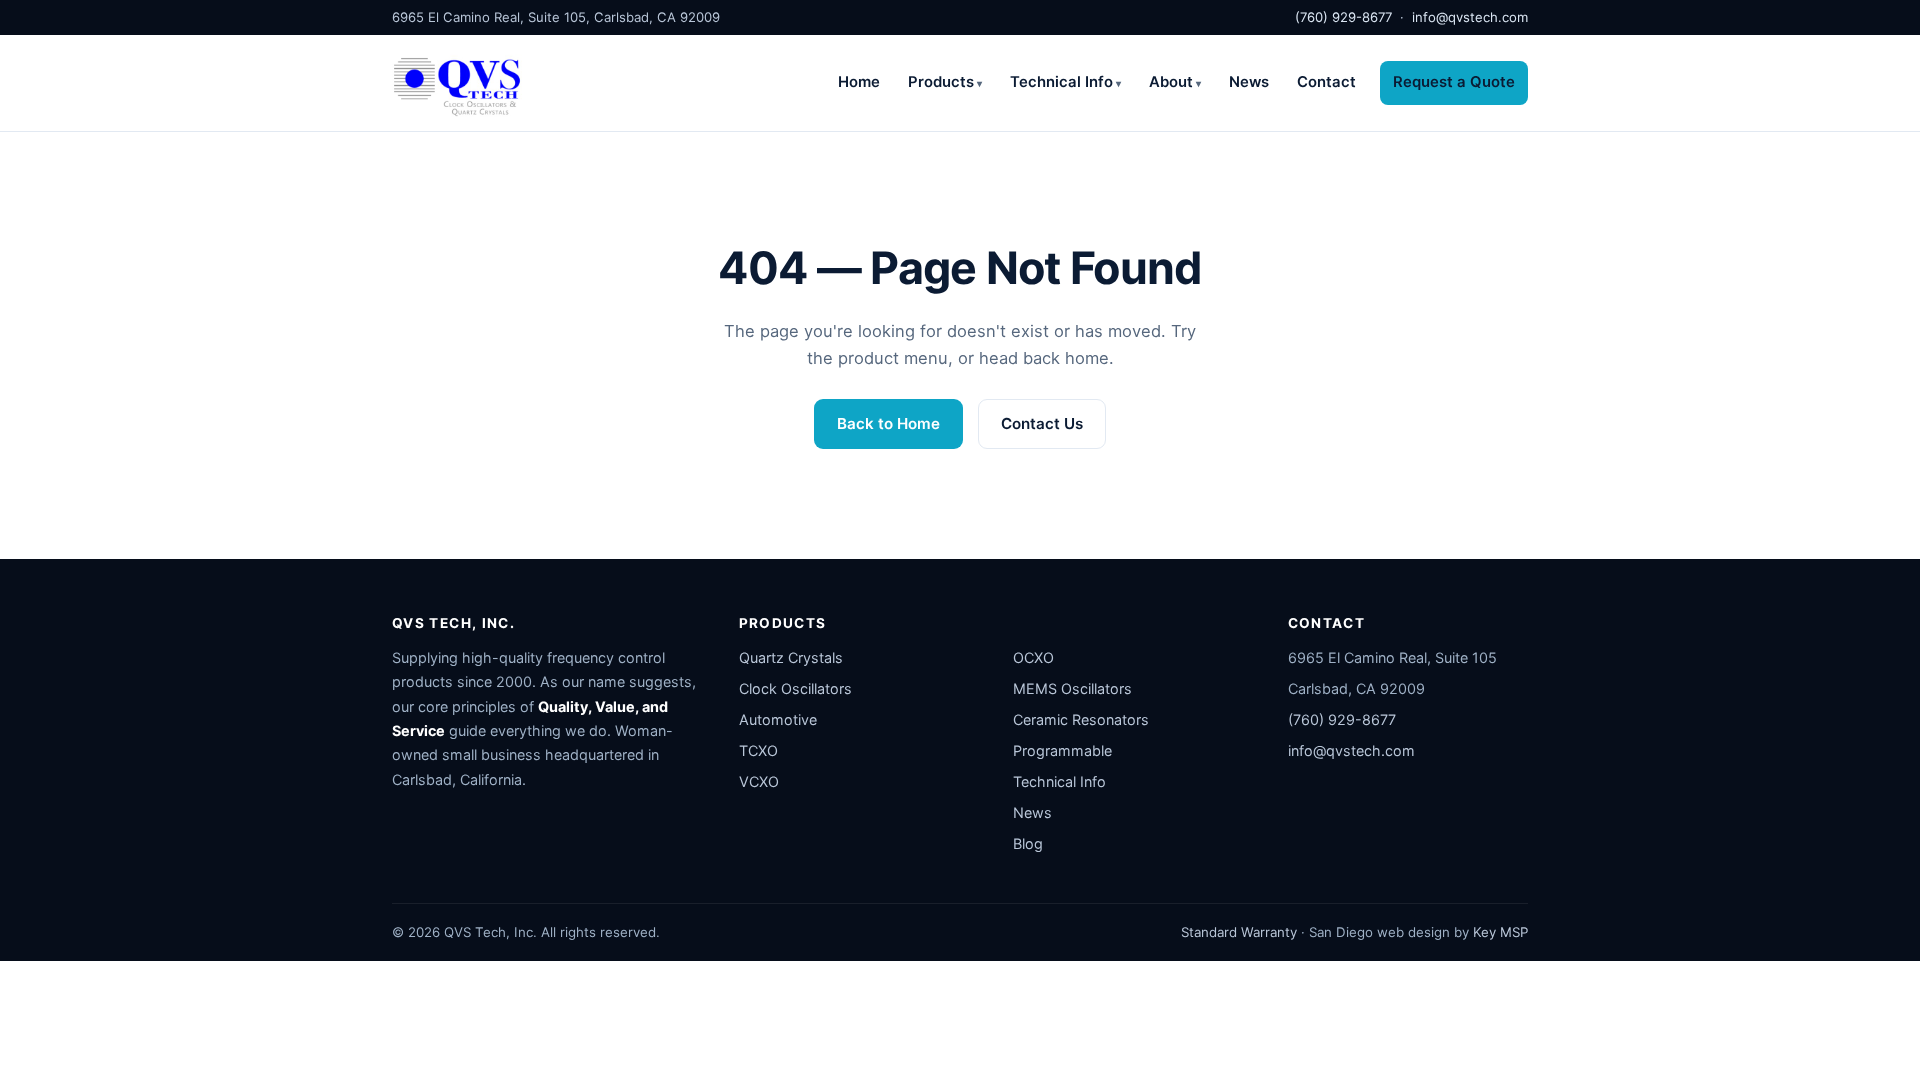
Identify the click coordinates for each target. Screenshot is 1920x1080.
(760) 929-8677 (1343, 17)
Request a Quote (1454, 82)
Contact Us (1042, 423)
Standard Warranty (1239, 932)
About (1171, 82)
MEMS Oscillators (1072, 688)
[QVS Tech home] (457, 83)
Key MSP (1500, 932)
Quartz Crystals (791, 657)
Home (859, 82)
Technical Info (1061, 82)
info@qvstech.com (1470, 17)
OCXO (1033, 657)
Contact (1326, 82)
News (1249, 82)
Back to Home (888, 423)
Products (941, 82)
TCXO (758, 750)
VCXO (759, 781)
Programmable (1062, 750)
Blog (1028, 843)
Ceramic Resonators (1081, 719)
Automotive (778, 719)
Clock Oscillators (795, 688)
